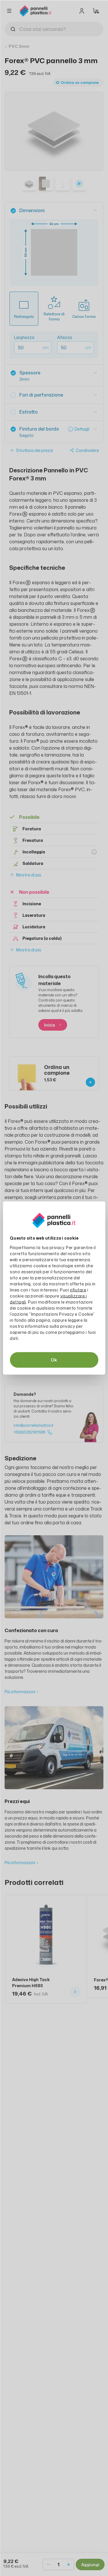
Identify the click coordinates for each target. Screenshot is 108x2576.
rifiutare (78, 1290)
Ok (54, 1360)
